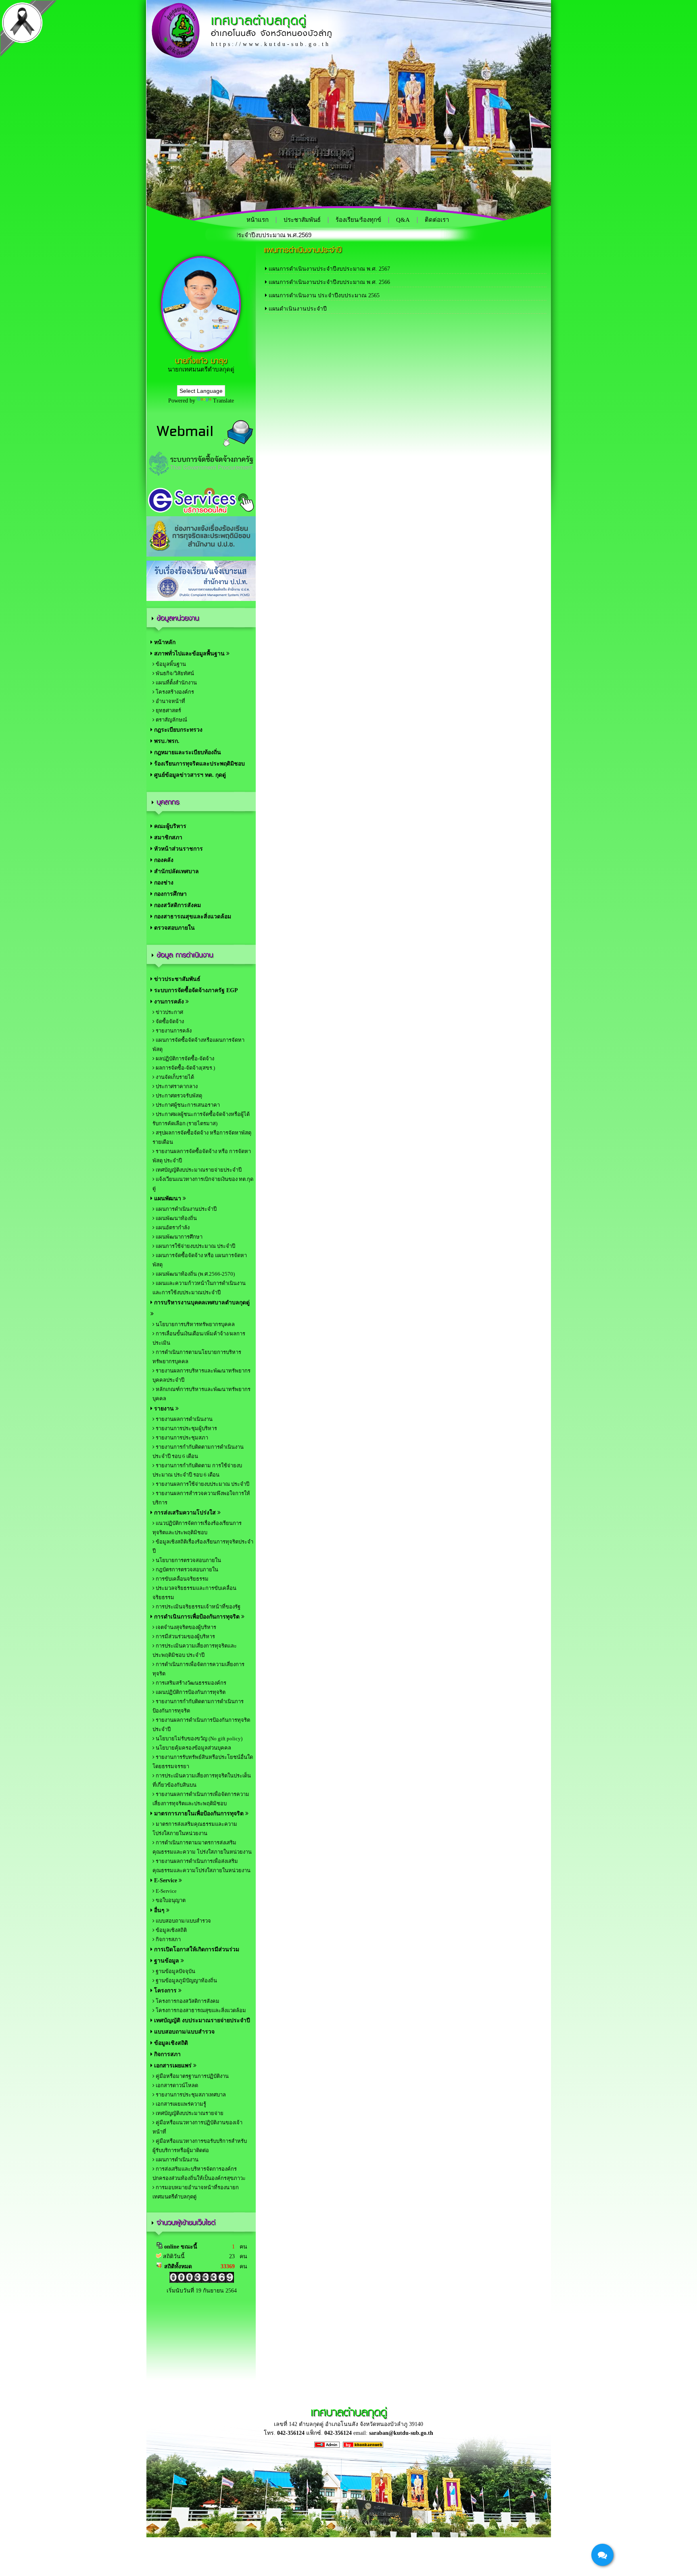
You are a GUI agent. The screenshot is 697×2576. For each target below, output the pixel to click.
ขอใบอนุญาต (170, 1900)
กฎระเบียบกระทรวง (177, 730)
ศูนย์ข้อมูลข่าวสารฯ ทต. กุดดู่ (189, 775)
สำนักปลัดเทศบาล (176, 871)
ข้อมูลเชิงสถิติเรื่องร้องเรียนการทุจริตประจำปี (203, 1546)
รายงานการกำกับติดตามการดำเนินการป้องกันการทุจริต (198, 1706)
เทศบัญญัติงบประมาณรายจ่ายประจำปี (198, 1170)
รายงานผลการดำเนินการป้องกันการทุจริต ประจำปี (201, 1725)
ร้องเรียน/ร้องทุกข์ (358, 220)
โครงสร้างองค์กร (174, 692)
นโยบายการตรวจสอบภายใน (188, 1560)
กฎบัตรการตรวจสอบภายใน (186, 1570)
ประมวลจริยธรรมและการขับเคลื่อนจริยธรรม (194, 1593)
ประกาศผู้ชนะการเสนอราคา (187, 1105)
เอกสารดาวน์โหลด (176, 2085)
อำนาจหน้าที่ (170, 701)
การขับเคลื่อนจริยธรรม (182, 1579)
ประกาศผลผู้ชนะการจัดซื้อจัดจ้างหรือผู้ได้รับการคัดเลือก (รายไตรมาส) (201, 1119)
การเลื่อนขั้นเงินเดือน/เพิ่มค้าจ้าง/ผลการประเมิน (199, 1338)
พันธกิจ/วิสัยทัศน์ (174, 673)
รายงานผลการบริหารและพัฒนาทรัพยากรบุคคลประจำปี (201, 1375)
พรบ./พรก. (166, 741)
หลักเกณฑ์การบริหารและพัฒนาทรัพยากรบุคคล (201, 1394)
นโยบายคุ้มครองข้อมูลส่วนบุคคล (193, 1748)
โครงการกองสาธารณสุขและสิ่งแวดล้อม (200, 2010)
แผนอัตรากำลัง (172, 1228)
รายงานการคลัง (173, 1031)
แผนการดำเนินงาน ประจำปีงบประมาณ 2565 (324, 295)
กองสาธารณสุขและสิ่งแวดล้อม (192, 917)
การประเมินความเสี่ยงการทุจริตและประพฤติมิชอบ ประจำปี (195, 1650)
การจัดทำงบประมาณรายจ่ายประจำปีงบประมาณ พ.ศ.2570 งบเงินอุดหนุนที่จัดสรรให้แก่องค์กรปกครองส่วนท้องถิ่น (391, 235)
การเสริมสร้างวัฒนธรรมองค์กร (190, 1683)
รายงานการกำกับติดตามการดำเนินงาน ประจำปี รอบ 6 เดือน (198, 1452)
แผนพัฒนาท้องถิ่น (176, 1218)
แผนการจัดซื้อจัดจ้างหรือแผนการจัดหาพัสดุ (198, 1045)
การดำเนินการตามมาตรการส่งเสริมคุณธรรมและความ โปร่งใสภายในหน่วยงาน (202, 1847)
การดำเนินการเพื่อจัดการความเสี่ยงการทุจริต (198, 1669)
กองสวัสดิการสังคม (177, 905)
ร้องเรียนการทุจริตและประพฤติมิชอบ (199, 764)
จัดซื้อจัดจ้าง (169, 1021)
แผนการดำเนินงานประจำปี (186, 1209)
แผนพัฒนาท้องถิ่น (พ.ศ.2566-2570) (195, 1274)
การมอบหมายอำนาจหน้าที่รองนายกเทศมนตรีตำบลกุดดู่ (196, 2192)
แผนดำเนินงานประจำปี (298, 309)
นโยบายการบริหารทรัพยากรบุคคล (195, 1324)
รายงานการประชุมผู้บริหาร (186, 1428)
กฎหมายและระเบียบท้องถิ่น (187, 752)
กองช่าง (163, 883)
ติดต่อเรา (437, 220)
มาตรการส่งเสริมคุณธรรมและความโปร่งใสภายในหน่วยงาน (195, 1829)
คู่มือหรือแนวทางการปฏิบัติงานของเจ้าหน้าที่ (197, 2127)
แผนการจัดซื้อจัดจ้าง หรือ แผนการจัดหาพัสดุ (200, 1260)
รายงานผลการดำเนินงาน (184, 1419)
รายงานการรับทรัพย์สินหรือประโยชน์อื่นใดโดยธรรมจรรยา (203, 1762)
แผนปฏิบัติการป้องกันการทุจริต (190, 1692)
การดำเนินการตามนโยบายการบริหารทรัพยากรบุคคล (197, 1357)
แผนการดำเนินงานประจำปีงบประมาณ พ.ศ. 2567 (329, 269)
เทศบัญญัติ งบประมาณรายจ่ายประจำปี (201, 2020)
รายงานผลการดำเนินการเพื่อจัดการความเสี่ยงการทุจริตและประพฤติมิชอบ (201, 1799)
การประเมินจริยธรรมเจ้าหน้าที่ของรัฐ (197, 1607)
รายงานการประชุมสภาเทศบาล (190, 2095)
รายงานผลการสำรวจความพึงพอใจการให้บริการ (201, 1498)
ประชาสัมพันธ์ (302, 220)
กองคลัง (163, 860)
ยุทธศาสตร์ (168, 710)
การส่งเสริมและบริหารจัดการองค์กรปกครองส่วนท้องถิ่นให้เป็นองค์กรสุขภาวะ (199, 2173)
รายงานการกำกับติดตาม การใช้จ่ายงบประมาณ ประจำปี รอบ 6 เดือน (197, 1470)
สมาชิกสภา (167, 837)
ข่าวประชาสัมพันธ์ (176, 979)
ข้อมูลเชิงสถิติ (171, 1930)
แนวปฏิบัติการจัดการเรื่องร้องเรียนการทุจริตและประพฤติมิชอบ (197, 1528)
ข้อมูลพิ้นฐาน (170, 664)
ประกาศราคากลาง (176, 1086)
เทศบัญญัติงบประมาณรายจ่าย (189, 2113)
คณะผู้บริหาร (169, 826)
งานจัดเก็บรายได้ (174, 1077)
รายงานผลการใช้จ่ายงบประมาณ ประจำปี (202, 1484)
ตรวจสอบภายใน (174, 928)
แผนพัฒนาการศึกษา (178, 1237)
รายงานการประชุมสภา (181, 1438)
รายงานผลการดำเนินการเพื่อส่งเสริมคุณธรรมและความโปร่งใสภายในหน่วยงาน (201, 1866)
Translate (223, 401)
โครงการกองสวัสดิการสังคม (187, 2001)
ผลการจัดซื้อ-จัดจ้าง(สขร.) (185, 1068)
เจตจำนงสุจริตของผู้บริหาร (185, 1627)
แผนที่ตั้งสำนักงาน (176, 683)
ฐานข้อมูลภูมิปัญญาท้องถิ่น (186, 1980)
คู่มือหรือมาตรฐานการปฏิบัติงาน (192, 2076)
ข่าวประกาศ (169, 1012)
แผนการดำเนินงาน (176, 2160)
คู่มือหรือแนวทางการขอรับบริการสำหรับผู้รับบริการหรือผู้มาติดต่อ (200, 2146)
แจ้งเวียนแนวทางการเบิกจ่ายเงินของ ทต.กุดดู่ (203, 1184)
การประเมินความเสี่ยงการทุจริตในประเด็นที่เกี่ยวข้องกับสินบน (202, 1780)
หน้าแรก (258, 220)
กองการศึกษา (170, 894)
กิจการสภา (168, 1939)
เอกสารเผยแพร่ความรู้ (180, 2104)
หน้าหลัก (164, 642)
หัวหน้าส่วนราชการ (178, 849)
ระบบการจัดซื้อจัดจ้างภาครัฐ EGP (195, 990)
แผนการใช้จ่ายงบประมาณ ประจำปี (195, 1246)
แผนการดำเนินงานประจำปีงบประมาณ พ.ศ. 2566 (329, 282)
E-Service (166, 1891)
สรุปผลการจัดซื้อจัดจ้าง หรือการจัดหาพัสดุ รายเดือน (202, 1137)
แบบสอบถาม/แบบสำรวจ (183, 1921)
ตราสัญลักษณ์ (171, 720)
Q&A (403, 220)
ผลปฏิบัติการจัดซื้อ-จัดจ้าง (184, 1059)
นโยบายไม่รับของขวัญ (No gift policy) (198, 1739)
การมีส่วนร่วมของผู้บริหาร (185, 1636)
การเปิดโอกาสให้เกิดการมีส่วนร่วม (196, 1949)
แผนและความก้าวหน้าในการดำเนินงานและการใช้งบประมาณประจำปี (199, 1288)
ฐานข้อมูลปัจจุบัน (175, 1971)
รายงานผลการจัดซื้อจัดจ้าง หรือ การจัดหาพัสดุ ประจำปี (202, 1156)
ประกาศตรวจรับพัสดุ (178, 1096)
